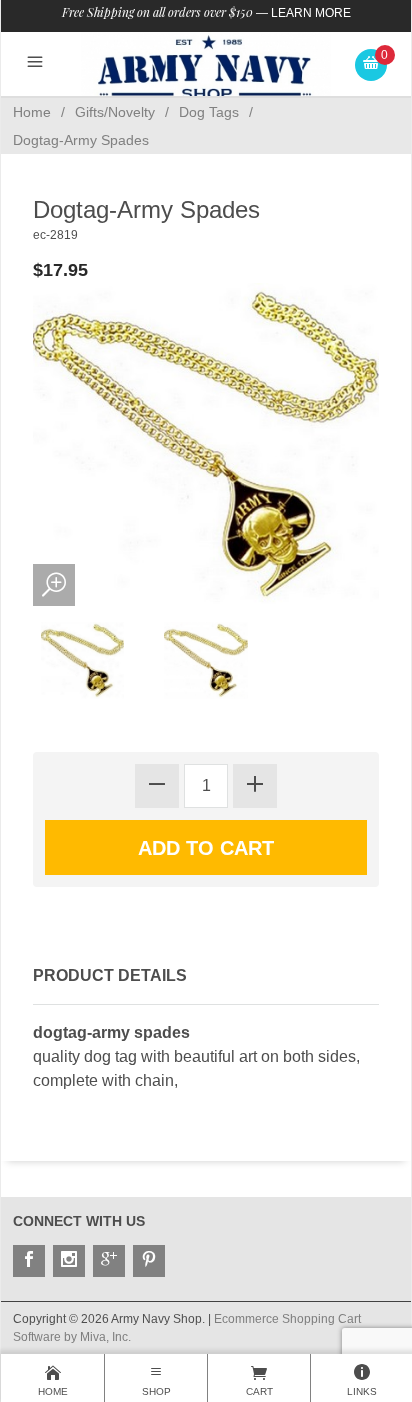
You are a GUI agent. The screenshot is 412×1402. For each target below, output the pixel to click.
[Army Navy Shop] (205, 67)
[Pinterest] (149, 1261)
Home (32, 112)
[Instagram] (69, 1261)
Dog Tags (209, 112)
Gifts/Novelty (115, 112)
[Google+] (109, 1261)
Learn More (311, 13)
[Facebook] (29, 1261)
